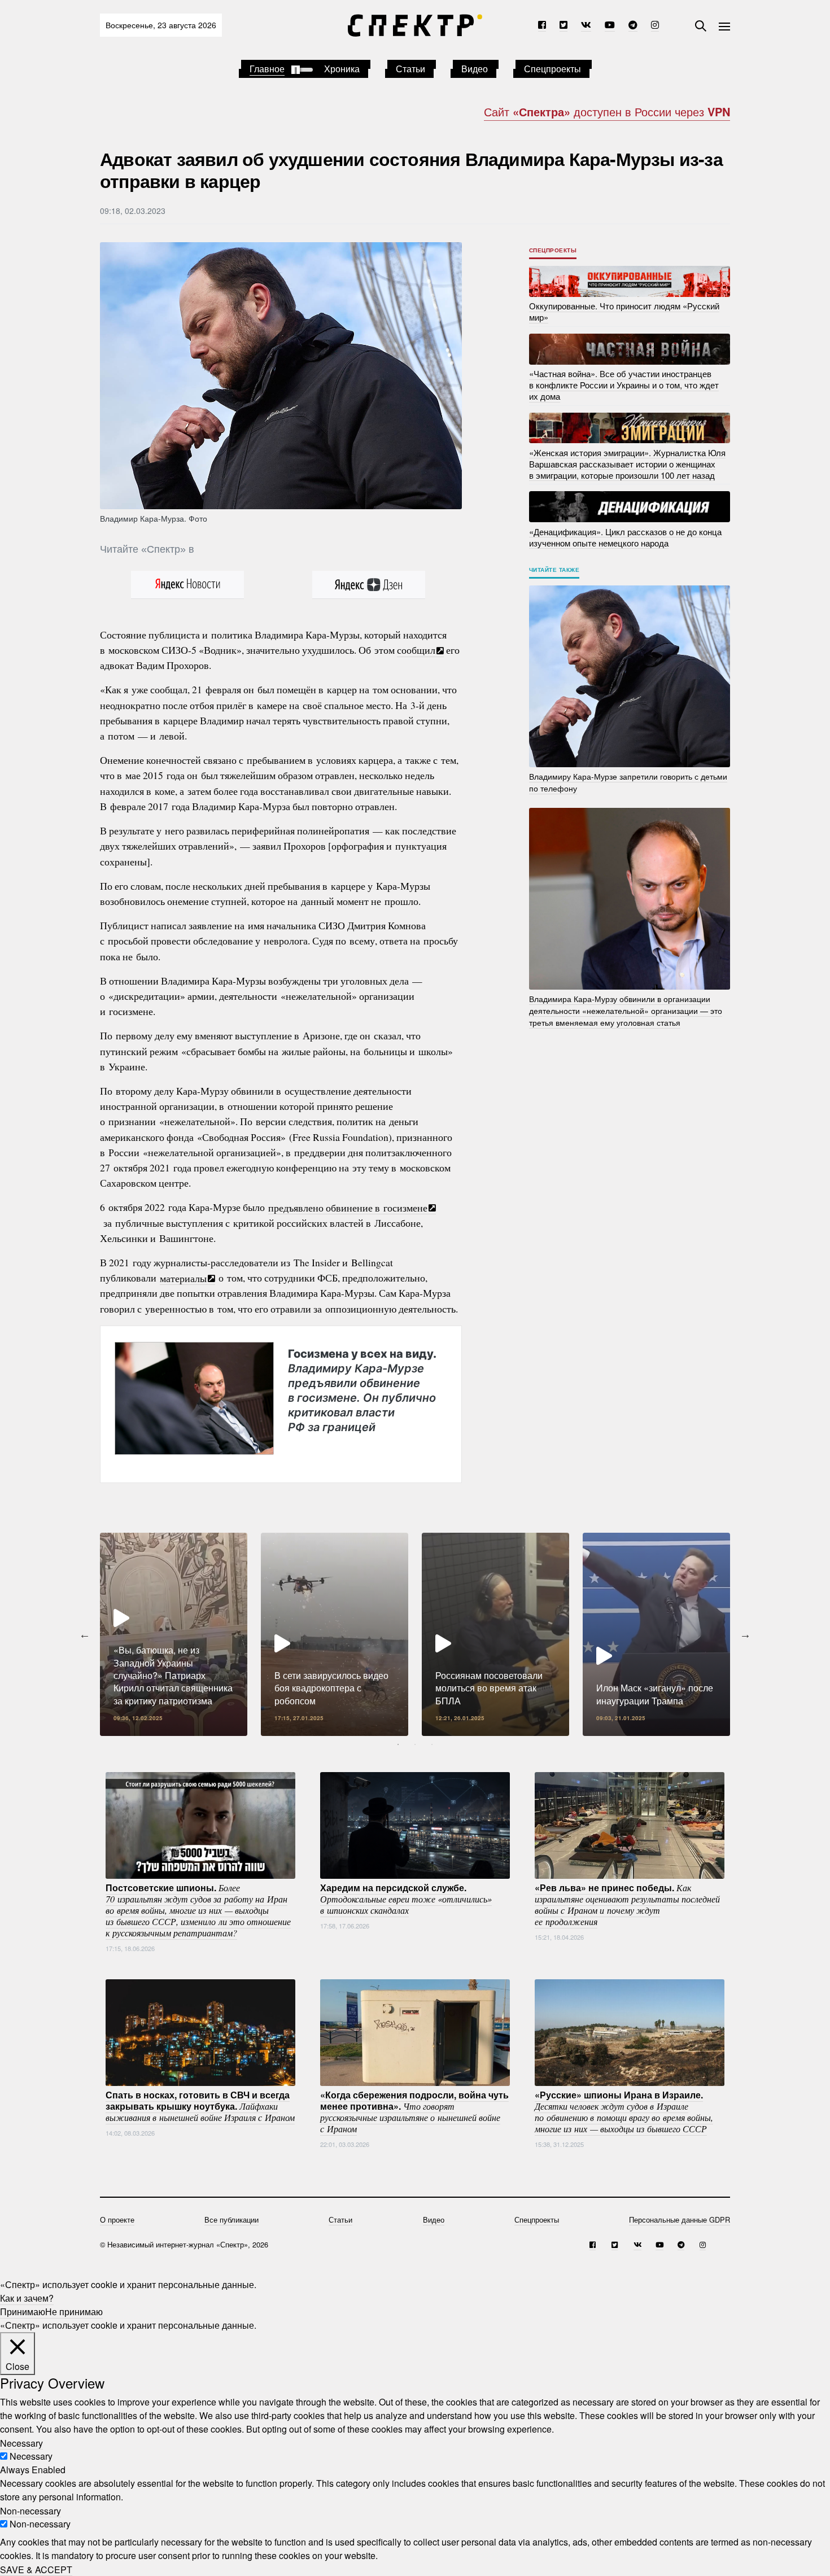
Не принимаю (74, 2312)
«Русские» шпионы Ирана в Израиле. (624, 2111)
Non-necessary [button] (30, 2510)
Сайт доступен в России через (607, 111)
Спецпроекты (552, 69)
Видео (475, 69)
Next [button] (745, 1634)
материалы (183, 1278)
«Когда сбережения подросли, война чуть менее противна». (414, 2111)
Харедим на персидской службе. (406, 1899)
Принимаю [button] (23, 2312)
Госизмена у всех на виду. (362, 1390)
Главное (267, 69)
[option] (174, 1634)
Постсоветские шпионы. (198, 1910)
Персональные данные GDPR (680, 2219)
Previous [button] (85, 1634)
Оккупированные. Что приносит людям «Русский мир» (624, 311)
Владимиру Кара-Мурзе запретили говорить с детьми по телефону (628, 782)
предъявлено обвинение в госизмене (348, 1207)
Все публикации (231, 2219)
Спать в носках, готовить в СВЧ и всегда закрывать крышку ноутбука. (200, 2106)
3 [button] (432, 1744)
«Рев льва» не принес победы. (627, 1904)
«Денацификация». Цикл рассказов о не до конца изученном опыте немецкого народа (625, 537)
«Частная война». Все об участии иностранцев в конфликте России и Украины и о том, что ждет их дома (624, 385)
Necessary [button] (21, 2442)
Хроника (342, 69)
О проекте (117, 2219)
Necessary (31, 2456)
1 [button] (398, 1744)
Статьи (410, 69)
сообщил (416, 650)
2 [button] (415, 1744)
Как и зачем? (27, 2298)
